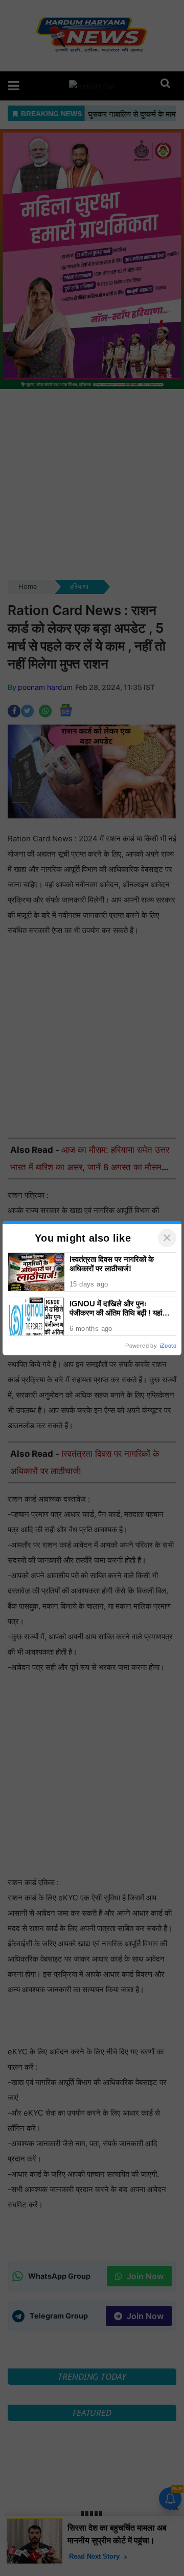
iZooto (168, 1346)
